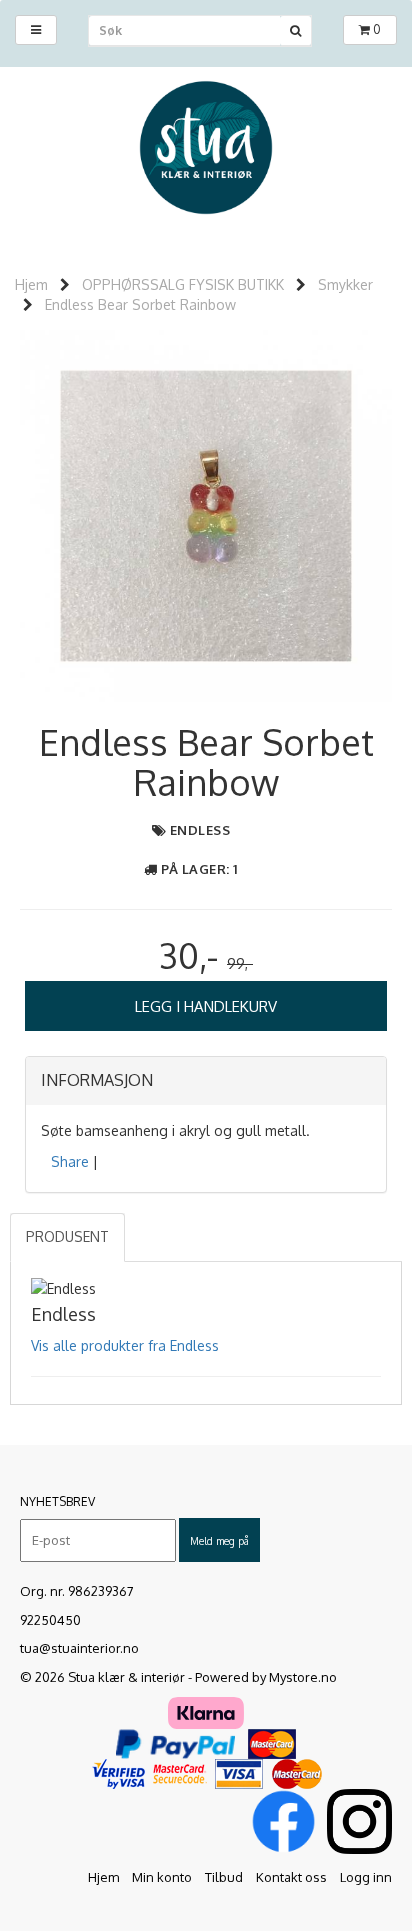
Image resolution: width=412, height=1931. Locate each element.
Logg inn (366, 1877)
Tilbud (224, 1877)
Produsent (67, 1236)
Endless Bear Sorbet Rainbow (140, 304)
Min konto (162, 1877)
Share (70, 1161)
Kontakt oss (291, 1877)
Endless (200, 830)
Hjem (31, 284)
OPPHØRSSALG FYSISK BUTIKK (183, 284)
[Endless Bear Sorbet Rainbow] (206, 514)
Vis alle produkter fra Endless (125, 1345)
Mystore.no (303, 1677)
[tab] (206, 1081)
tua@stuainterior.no (79, 1648)
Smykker (345, 284)
